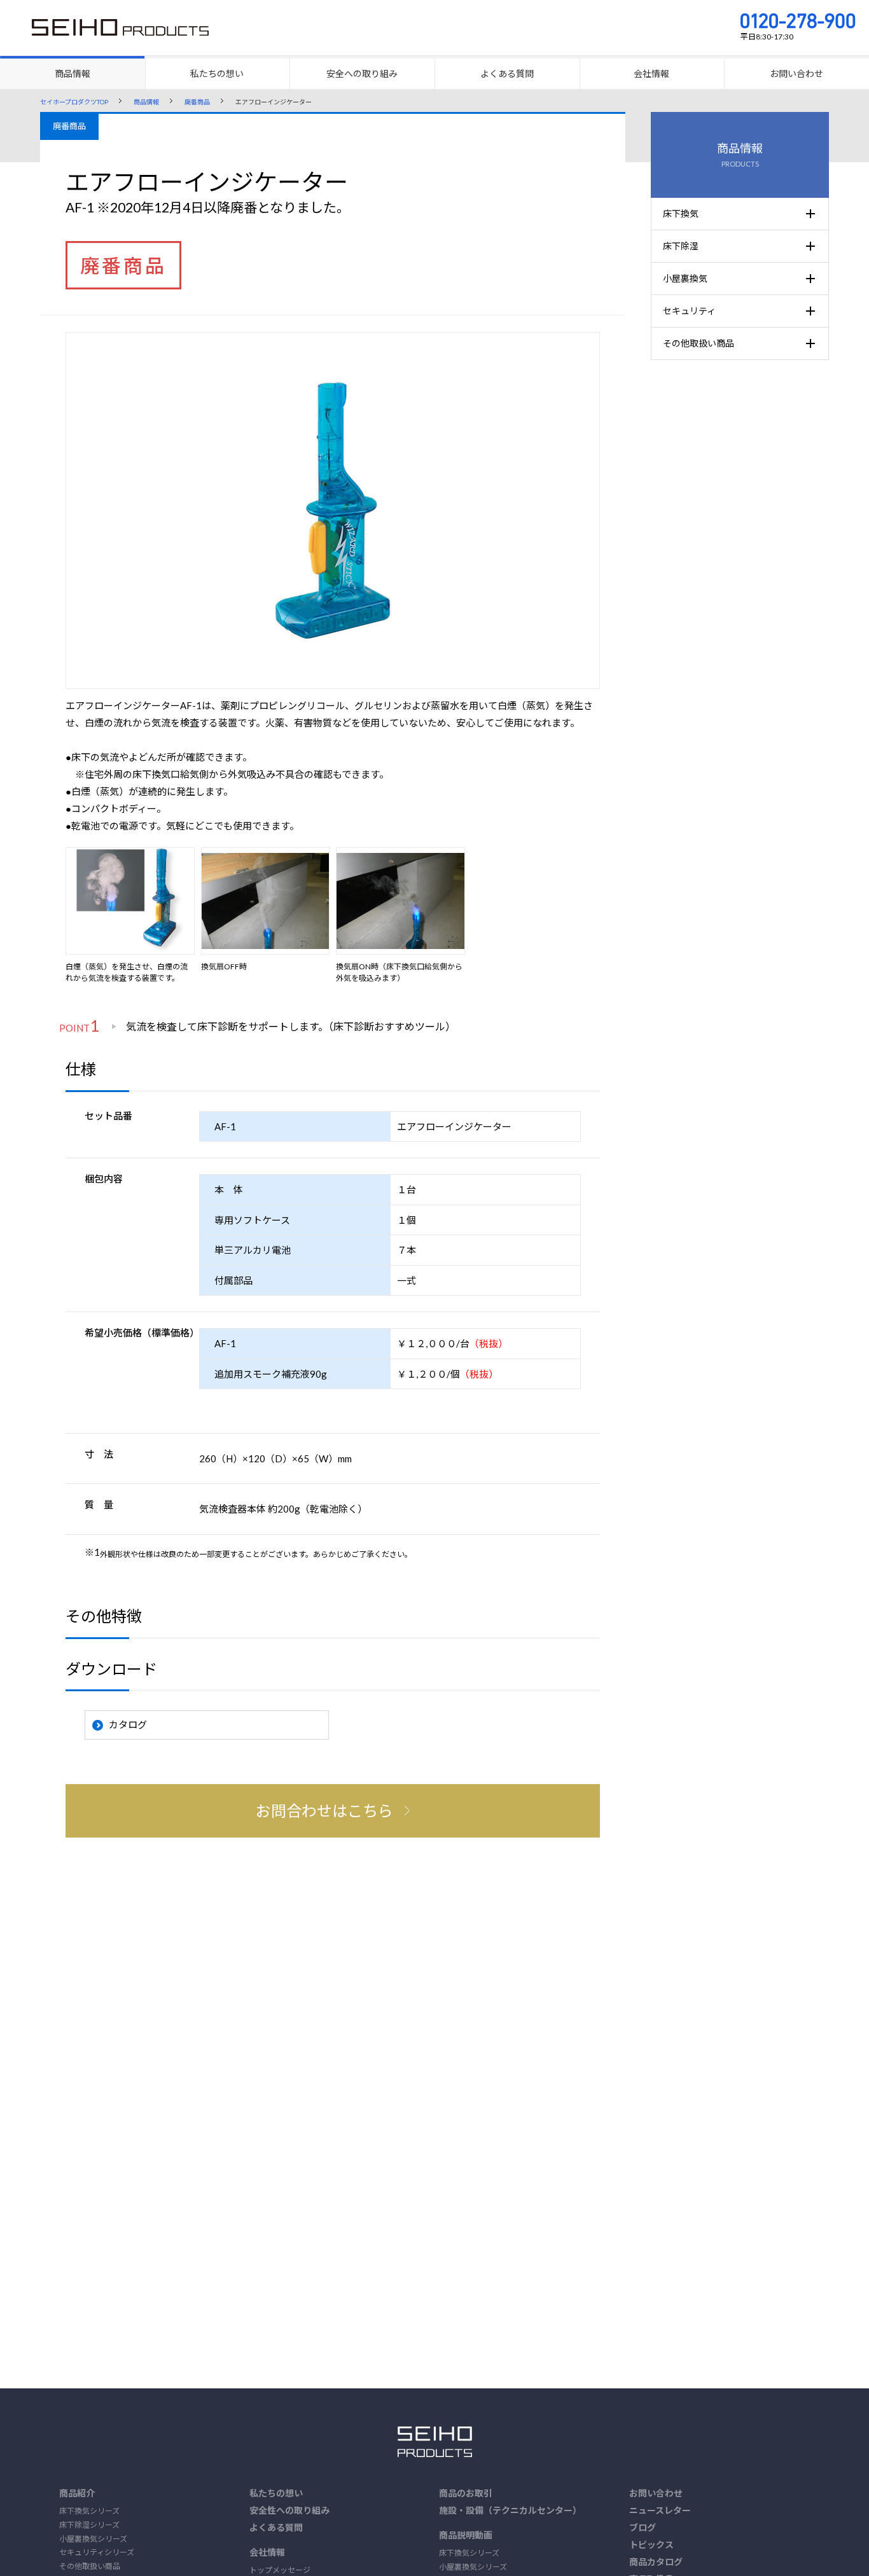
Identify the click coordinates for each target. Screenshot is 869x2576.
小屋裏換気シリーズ (93, 2539)
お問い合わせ (656, 2493)
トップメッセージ (280, 2570)
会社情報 (267, 2552)
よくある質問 (276, 2527)
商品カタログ (656, 2562)
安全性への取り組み (289, 2510)
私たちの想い (276, 2493)
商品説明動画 (466, 2535)
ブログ (643, 2527)
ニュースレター (660, 2510)
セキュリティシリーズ (97, 2552)
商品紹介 (77, 2493)
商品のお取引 (466, 2493)
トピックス (651, 2545)
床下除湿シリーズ (89, 2525)
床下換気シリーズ (89, 2511)
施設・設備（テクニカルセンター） (510, 2510)
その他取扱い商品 (90, 2566)
